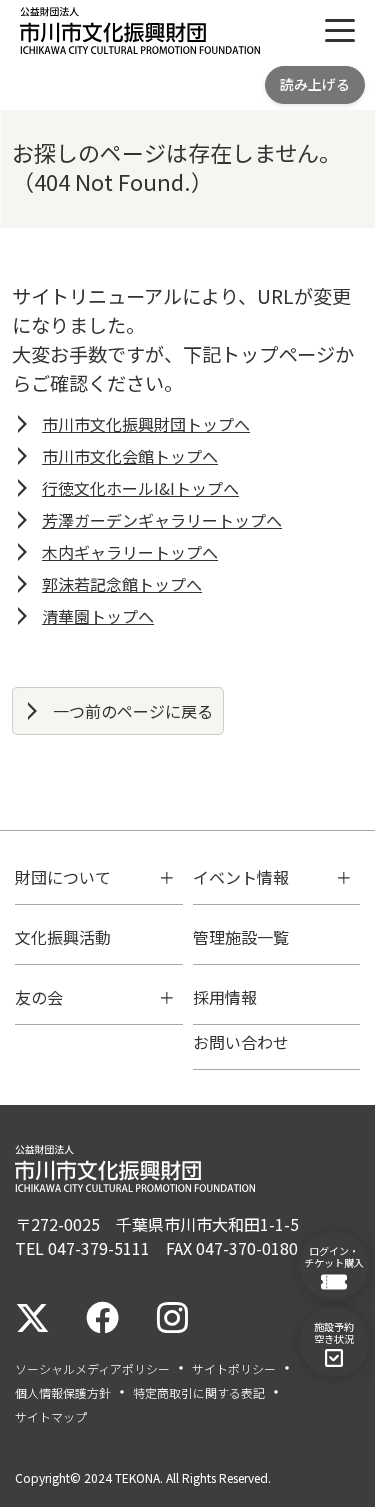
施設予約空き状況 (334, 1332)
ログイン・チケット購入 (334, 1256)
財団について (63, 877)
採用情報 (225, 997)
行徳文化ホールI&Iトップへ (140, 488)
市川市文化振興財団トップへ (146, 424)
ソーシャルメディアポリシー (92, 1369)
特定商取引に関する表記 (199, 1393)
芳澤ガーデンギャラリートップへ (162, 520)
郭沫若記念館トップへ (122, 584)
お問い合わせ (241, 1042)
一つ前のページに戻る (133, 711)
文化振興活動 (63, 937)
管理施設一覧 (241, 937)
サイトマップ (51, 1417)
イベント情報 (241, 877)
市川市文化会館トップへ (130, 456)
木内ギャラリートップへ (130, 552)
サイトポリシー (234, 1369)
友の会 (39, 997)
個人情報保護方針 (63, 1393)
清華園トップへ (98, 616)
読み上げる (315, 84)
